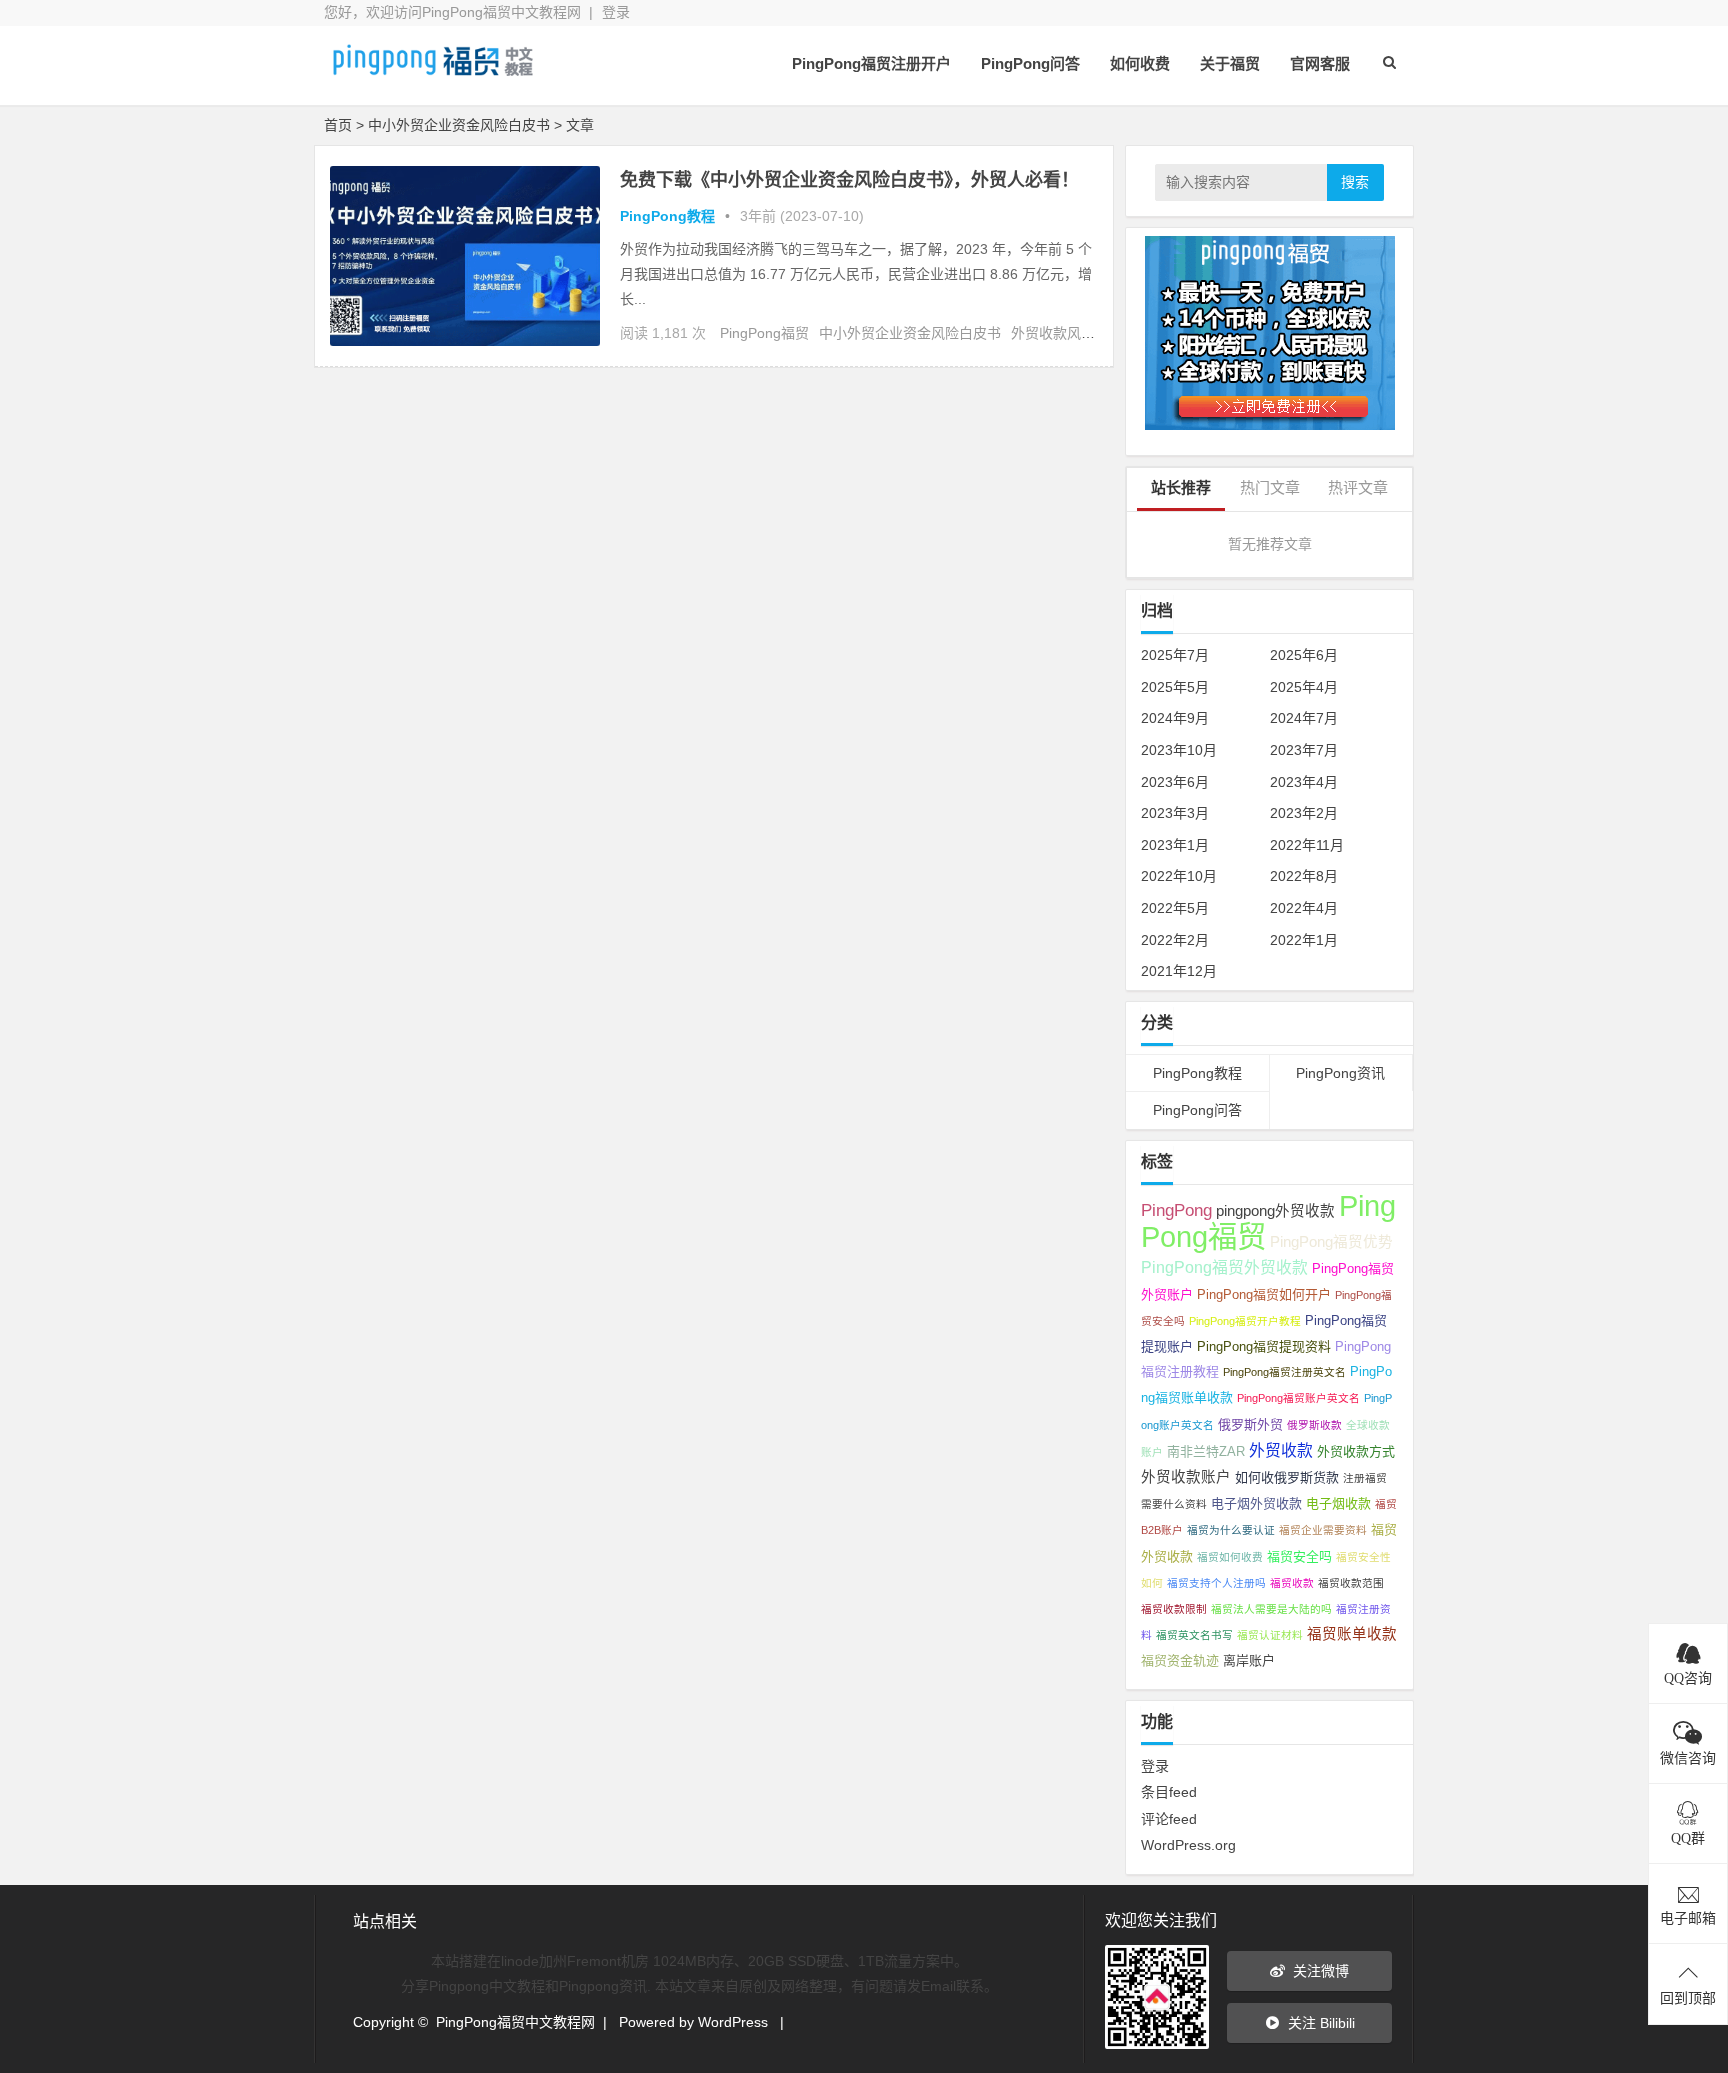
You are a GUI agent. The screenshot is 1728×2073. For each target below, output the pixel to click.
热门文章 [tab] (1270, 487)
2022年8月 (1304, 876)
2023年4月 (1304, 782)
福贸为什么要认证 (1231, 1530)
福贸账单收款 (1352, 1634)
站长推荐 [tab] (1181, 487)
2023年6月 (1175, 782)
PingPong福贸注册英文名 (1284, 1372)
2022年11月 (1307, 845)
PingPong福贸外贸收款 (1224, 1267)
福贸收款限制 (1174, 1609)
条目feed (1169, 1792)
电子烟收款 (1338, 1503)
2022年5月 (1175, 908)
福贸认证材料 (1270, 1635)
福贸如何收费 (1230, 1557)
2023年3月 (1175, 813)
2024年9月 (1175, 718)
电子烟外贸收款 (1256, 1503)
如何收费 (1140, 63)
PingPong (1176, 1210)
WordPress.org (1188, 1845)
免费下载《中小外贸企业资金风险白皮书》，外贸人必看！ (849, 180)
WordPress (733, 2022)
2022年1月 (1304, 940)
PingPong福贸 (764, 333)
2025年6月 (1304, 655)
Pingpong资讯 (603, 1986)
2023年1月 (1175, 845)
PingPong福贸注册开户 (871, 63)
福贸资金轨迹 (1180, 1660)
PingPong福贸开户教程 (1245, 1321)
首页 (338, 125)
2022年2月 (1175, 940)
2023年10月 (1179, 750)
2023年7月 (1304, 750)
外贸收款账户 (1186, 1477)
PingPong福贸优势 (1331, 1242)
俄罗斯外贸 (1250, 1424)
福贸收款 (1292, 1583)
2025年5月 (1175, 687)
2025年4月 (1304, 687)
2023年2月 (1304, 813)
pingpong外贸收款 (1275, 1211)
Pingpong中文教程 (487, 1986)
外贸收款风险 (1053, 333)
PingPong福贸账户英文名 (1298, 1398)
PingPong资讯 (1340, 1073)
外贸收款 (1281, 1450)
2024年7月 (1304, 718)
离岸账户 (1249, 1660)
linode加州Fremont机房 (577, 1961)
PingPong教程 (667, 216)
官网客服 (1320, 63)
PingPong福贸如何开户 (1264, 1294)
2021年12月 (1179, 971)
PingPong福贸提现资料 (1264, 1346)
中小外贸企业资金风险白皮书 (910, 333)
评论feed (1169, 1819)
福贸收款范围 (1351, 1583)
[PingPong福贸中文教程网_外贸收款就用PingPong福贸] (434, 77)
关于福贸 (1230, 63)
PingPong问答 (1030, 63)
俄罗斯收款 (1314, 1425)
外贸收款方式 (1356, 1451)
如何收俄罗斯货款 (1287, 1477)
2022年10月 (1179, 876)
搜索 (1355, 182)
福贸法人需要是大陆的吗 (1271, 1609)
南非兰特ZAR (1206, 1451)
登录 (616, 12)
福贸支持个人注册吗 (1216, 1583)
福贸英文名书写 (1194, 1635)
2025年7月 (1175, 655)
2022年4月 (1304, 908)
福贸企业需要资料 (1323, 1530)
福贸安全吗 (1299, 1556)
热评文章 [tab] (1358, 487)
